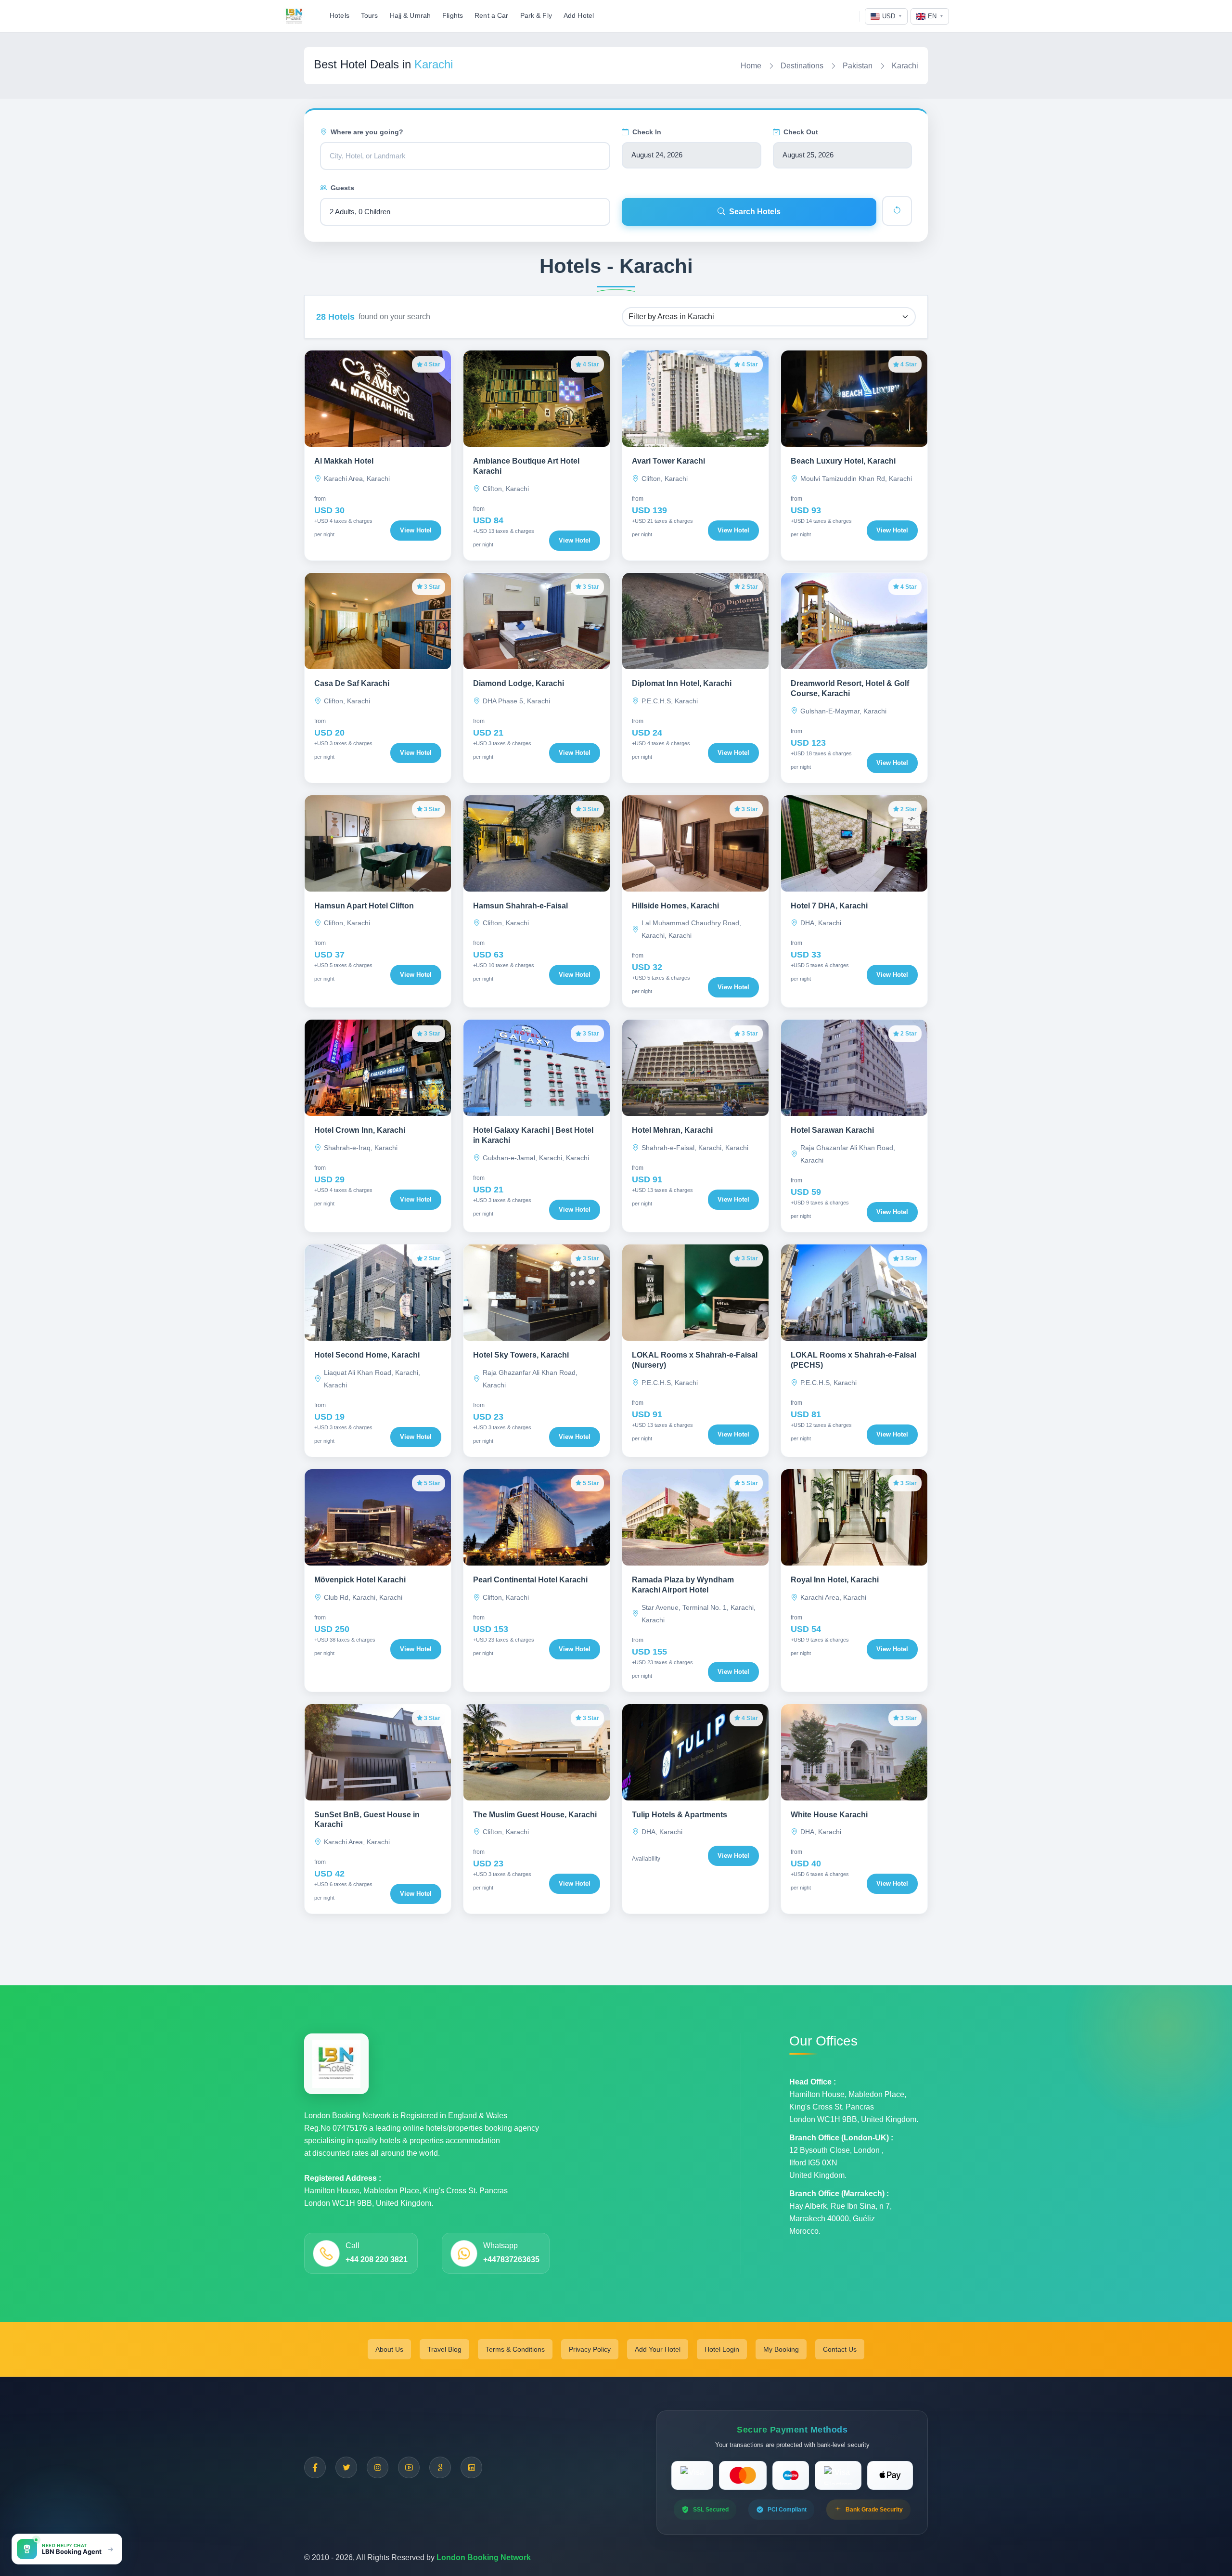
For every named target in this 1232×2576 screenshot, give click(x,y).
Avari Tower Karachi (668, 461)
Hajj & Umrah (411, 16)
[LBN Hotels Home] (294, 16)
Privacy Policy (590, 2349)
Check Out (801, 132)
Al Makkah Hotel (344, 461)
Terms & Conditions (515, 2349)
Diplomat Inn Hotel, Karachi (682, 683)
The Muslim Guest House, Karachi (535, 1815)
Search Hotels (755, 212)
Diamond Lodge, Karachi (519, 683)
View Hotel (416, 530)
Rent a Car (491, 16)
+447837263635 (511, 2259)
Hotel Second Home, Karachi (367, 1355)
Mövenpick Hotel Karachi (360, 1580)
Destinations (802, 66)
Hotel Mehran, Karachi (672, 1130)
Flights (453, 16)
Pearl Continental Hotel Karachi (530, 1580)
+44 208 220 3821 (377, 2259)
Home (751, 66)
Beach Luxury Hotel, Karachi (843, 461)
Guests (342, 188)
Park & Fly (536, 16)
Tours (370, 16)
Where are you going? (367, 132)
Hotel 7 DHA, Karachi (829, 906)
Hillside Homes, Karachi (675, 906)
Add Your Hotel (658, 2349)
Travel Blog (444, 2349)
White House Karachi (829, 1815)
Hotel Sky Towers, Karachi (521, 1355)
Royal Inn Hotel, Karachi (835, 1580)
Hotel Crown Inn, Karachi (360, 1130)
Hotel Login (722, 2349)
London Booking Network (484, 2557)
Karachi (905, 66)
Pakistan (858, 66)
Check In (647, 132)
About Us (389, 2349)
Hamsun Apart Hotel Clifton (364, 906)
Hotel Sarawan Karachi (832, 1130)
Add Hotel (579, 16)
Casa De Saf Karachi (352, 683)
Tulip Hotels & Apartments (680, 1815)
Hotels (340, 16)
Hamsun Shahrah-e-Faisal (520, 906)
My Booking (781, 2349)
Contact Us (840, 2349)
